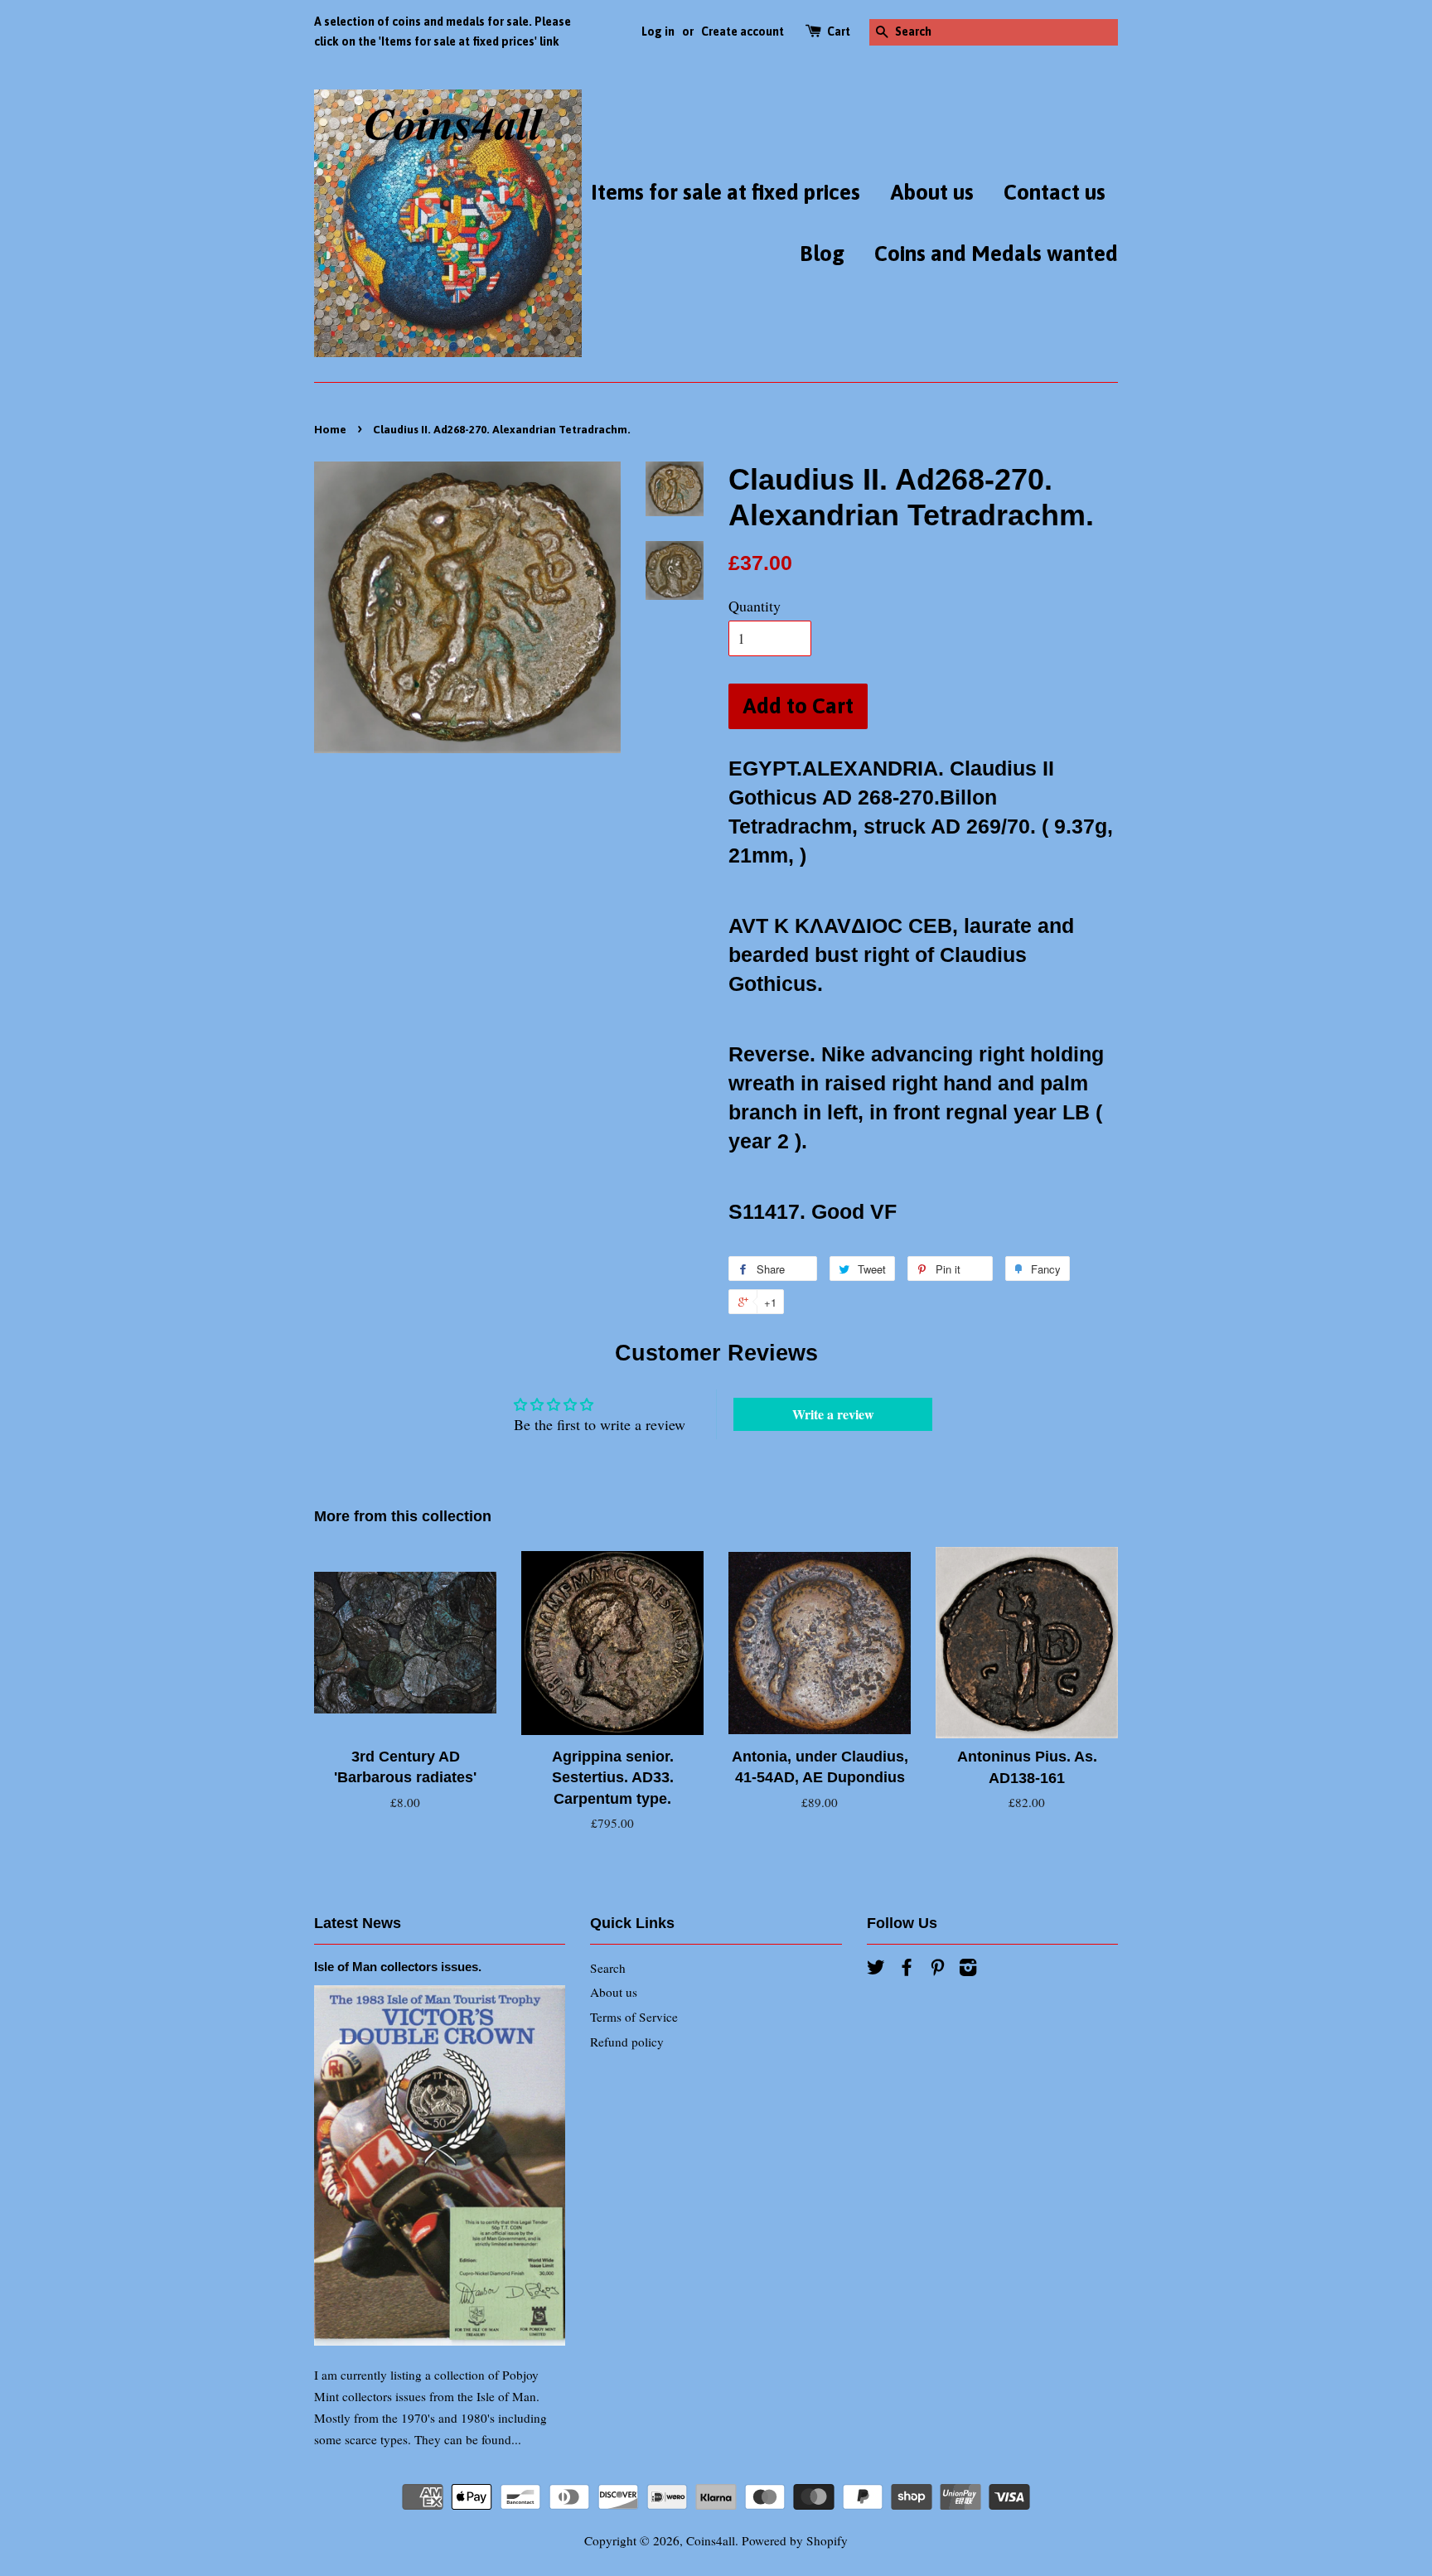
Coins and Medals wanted (996, 254)
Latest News (358, 1923)
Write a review (833, 1414)
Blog (822, 254)
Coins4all (711, 2540)
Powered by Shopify (795, 2540)
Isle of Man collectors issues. (398, 1967)
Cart (839, 31)
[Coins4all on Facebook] (907, 1969)
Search (608, 1968)
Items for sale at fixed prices (726, 192)
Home (330, 429)
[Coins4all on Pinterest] (937, 1969)
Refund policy (627, 2042)
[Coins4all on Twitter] (876, 1969)
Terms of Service (634, 2017)
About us (932, 192)
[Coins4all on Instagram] (968, 1969)
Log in (658, 31)
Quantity (755, 606)
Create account (743, 31)
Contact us (1055, 192)
